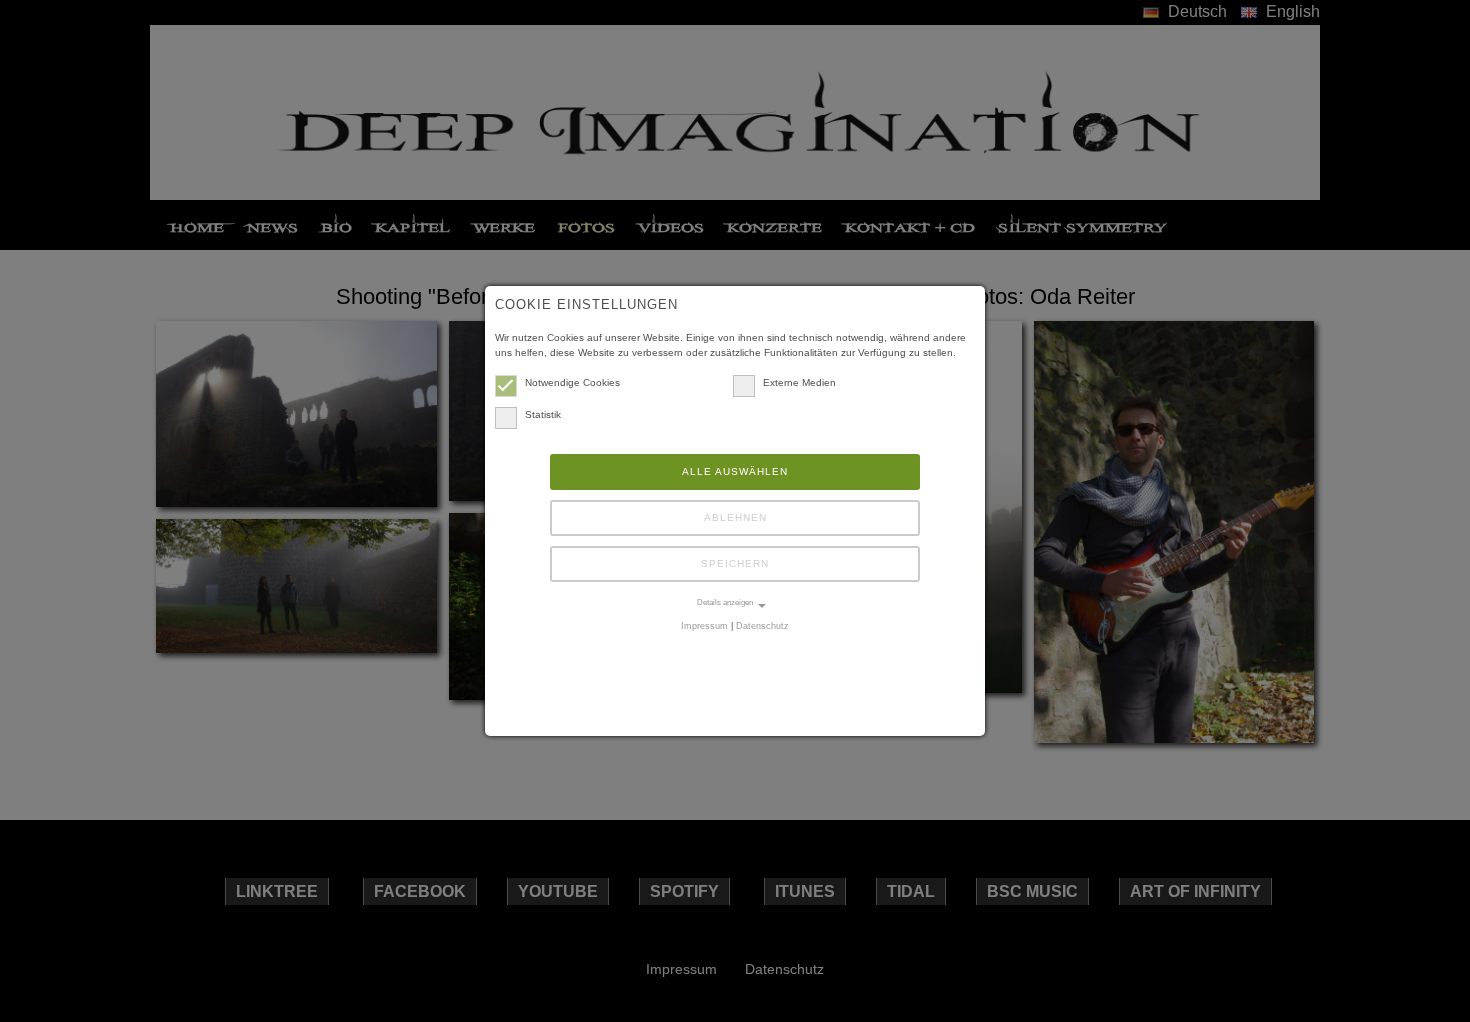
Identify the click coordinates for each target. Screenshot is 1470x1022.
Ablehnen (735, 517)
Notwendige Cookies (572, 382)
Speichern (735, 563)
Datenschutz (762, 626)
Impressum (704, 626)
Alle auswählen (735, 471)
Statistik (543, 414)
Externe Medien (799, 382)
